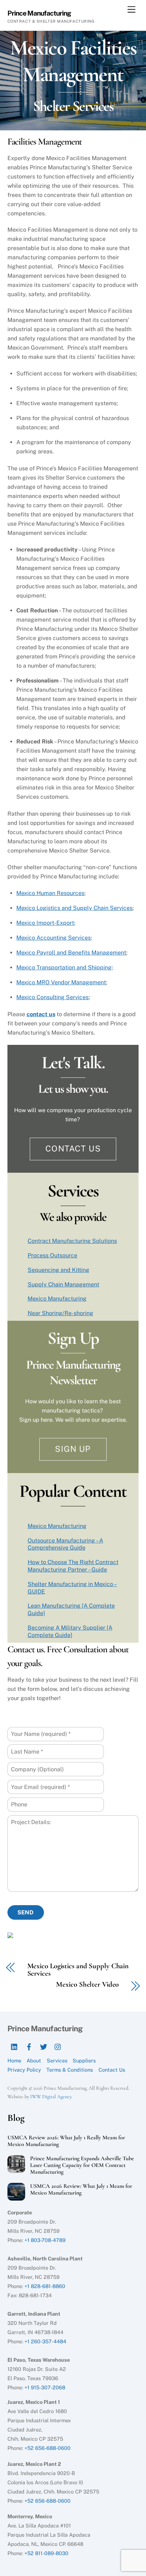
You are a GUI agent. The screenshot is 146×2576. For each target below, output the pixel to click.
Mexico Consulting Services (52, 997)
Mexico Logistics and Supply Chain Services (74, 908)
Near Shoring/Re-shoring (60, 1313)
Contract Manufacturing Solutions (72, 1241)
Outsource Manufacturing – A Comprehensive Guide (65, 1544)
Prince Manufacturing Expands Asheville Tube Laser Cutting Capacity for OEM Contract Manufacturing (82, 2165)
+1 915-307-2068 (45, 2387)
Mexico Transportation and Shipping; (65, 967)
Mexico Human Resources (50, 893)
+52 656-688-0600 (47, 2448)
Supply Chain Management (63, 1284)
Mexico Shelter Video (87, 1985)
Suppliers (84, 2060)
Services (57, 2060)
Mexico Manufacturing (57, 1299)
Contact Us (73, 1148)
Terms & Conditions (70, 2070)
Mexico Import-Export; (46, 923)
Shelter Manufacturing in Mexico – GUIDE (72, 1588)
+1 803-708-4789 (45, 2240)
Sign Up (73, 1449)
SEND (26, 1912)
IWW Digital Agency (51, 2097)
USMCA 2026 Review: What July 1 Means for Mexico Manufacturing (81, 2190)
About (34, 2060)
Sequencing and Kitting (58, 1270)
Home (14, 2060)
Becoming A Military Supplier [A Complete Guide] (70, 1631)
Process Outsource (52, 1255)
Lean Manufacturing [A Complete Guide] (71, 1609)
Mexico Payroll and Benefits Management (71, 953)
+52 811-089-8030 (46, 2553)
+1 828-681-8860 (45, 2286)
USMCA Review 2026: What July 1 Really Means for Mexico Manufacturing (66, 2141)
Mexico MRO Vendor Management (61, 982)
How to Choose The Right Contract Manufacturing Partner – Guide (73, 1566)
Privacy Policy (24, 2070)
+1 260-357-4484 (45, 2341)
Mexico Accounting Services (54, 938)
